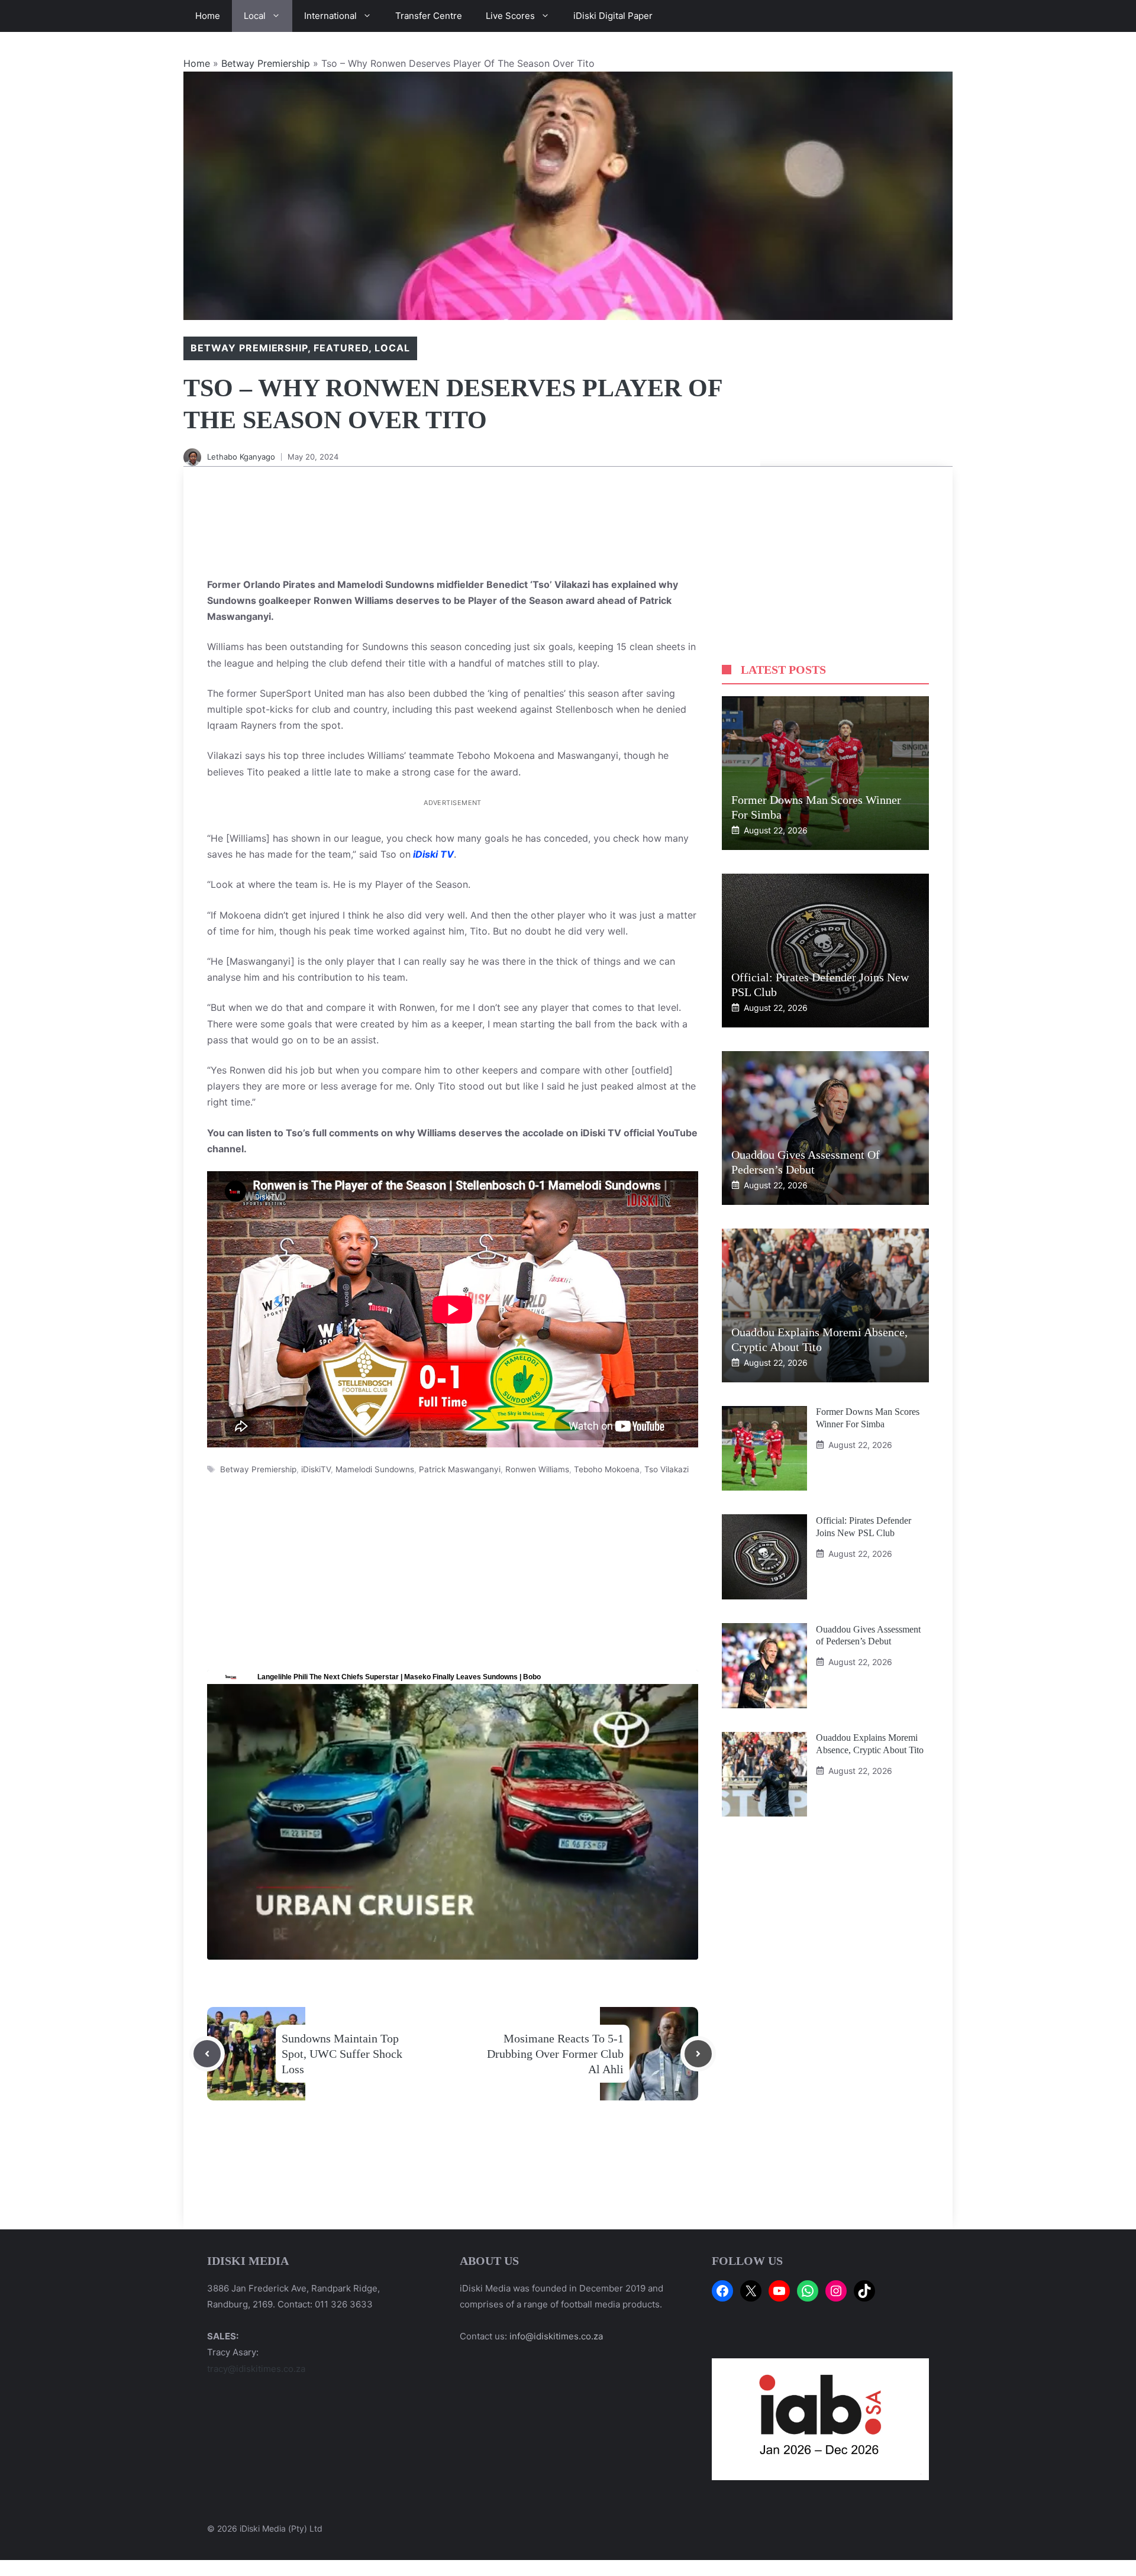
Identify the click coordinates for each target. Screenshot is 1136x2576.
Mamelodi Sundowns (375, 1469)
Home (208, 16)
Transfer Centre (429, 16)
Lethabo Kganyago (241, 457)
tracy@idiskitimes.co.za (256, 2369)
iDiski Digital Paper (613, 16)
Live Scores (510, 16)
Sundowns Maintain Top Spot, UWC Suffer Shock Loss (342, 2054)
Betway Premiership (266, 63)
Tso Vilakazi (667, 1469)
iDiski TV (433, 854)
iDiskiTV (316, 1469)
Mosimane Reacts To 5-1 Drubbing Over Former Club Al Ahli (555, 2054)
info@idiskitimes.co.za (556, 2336)
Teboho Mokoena (607, 1469)
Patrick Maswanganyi (460, 1469)
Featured (341, 348)
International (330, 16)
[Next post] (698, 2054)
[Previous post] (207, 2054)
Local (255, 16)
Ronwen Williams (537, 1469)
